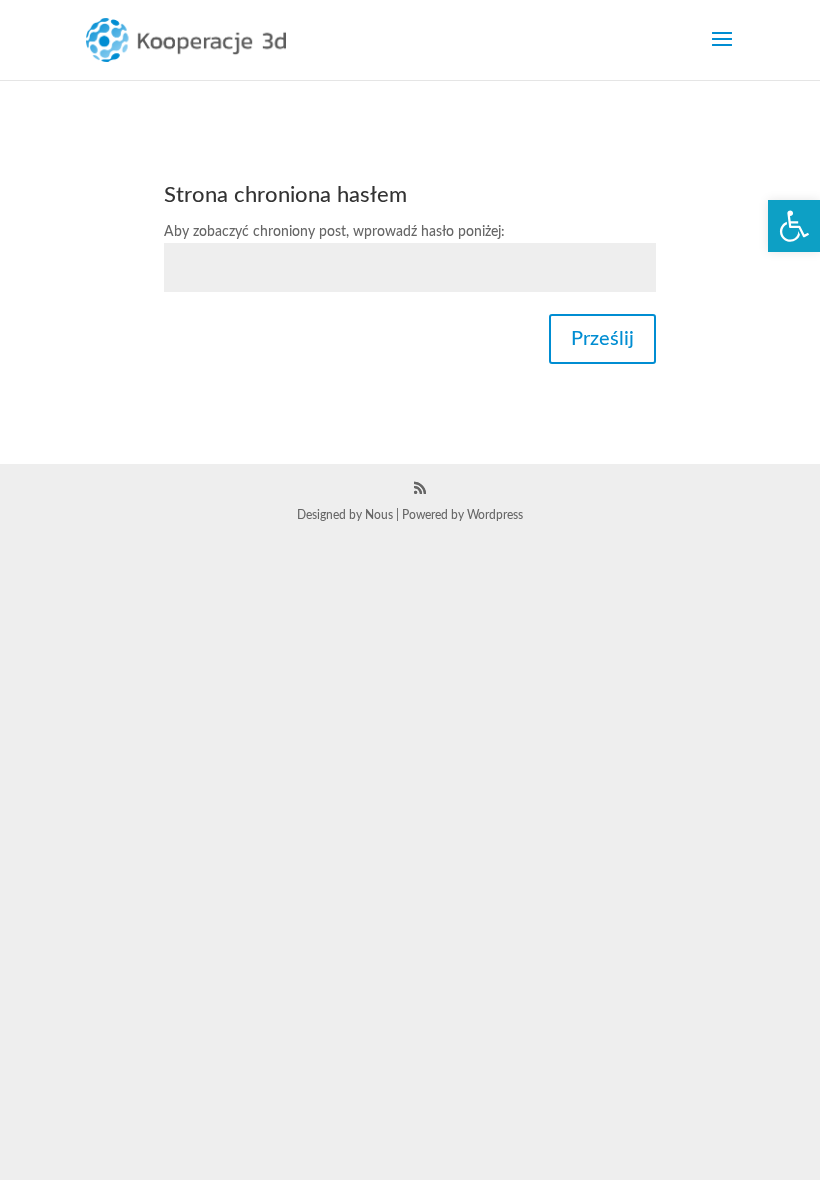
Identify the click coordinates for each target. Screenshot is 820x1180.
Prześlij (602, 339)
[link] (794, 226)
